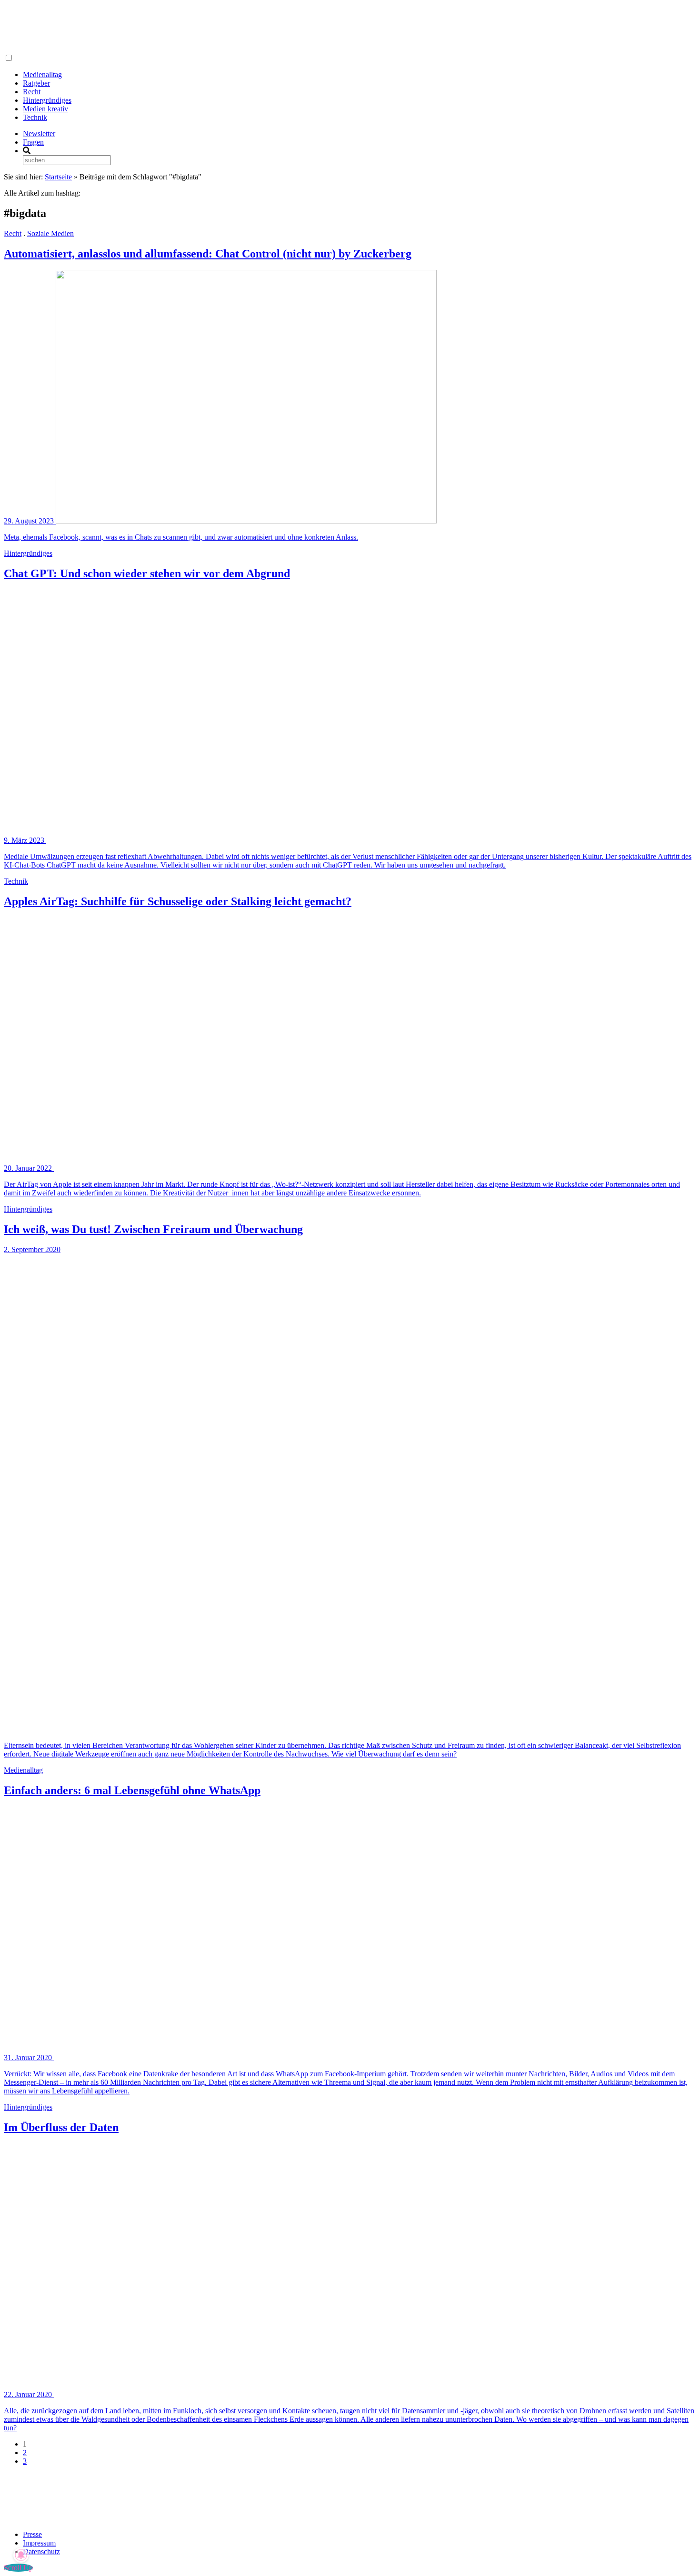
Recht (32, 92)
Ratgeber (36, 83)
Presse (32, 2534)
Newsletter (39, 133)
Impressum (39, 2543)
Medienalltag (42, 74)
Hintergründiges (47, 100)
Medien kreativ (45, 109)
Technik (35, 117)
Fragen (33, 142)
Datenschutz (41, 2551)
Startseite (58, 177)
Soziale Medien (50, 233)
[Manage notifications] (21, 2555)
